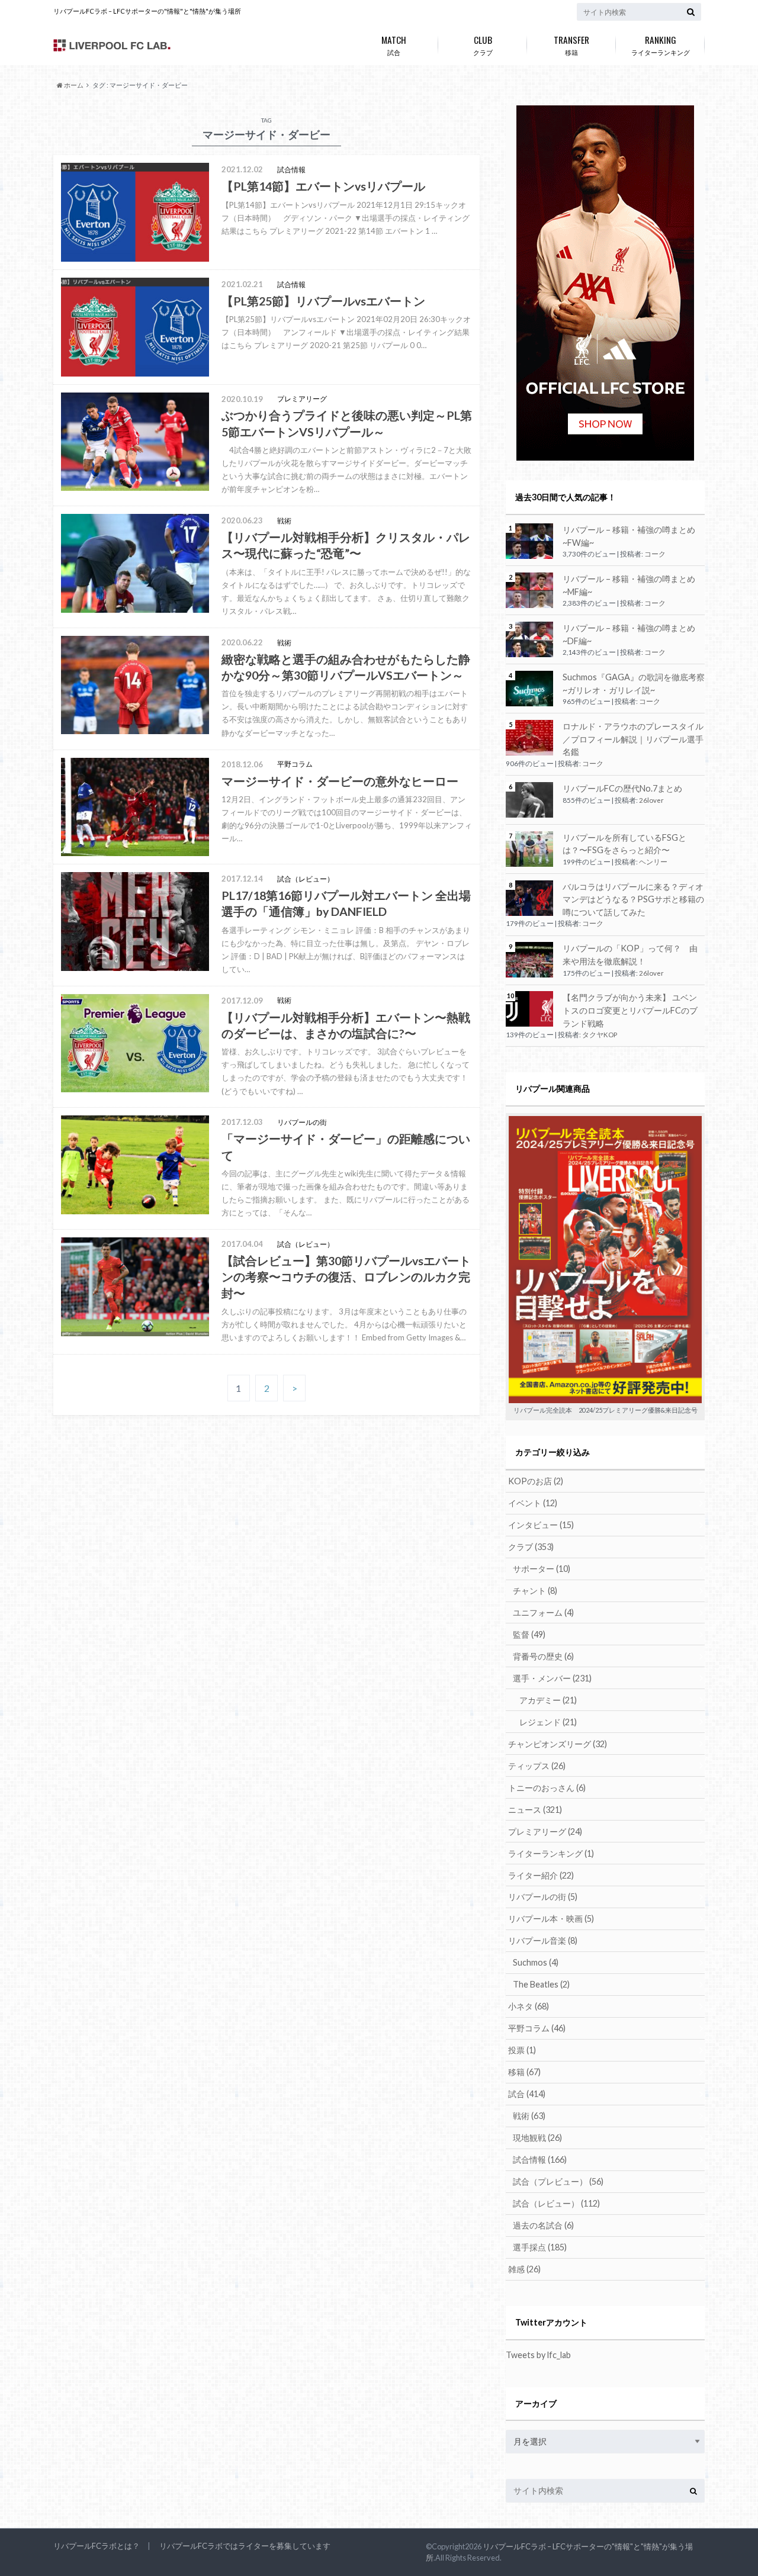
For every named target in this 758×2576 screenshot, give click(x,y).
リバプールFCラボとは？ (97, 2546)
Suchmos (536, 1962)
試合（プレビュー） (558, 2181)
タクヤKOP (600, 1035)
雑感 (524, 2269)
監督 (529, 1634)
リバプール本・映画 (551, 1919)
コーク (655, 554)
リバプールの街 (543, 1897)
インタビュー (541, 1525)
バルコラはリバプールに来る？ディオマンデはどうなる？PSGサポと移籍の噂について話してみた (633, 899)
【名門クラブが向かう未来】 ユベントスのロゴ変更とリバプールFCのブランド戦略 (630, 1010)
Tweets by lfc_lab (538, 2355)
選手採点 (540, 2247)
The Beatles (541, 1984)
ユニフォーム (543, 1612)
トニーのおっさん (547, 1788)
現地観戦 (537, 2138)
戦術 (529, 2116)
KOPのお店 (536, 1481)
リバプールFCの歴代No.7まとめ (622, 788)
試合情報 (540, 2159)
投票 (522, 2050)
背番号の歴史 (543, 1656)
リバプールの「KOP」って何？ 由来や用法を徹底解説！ (630, 955)
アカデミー (548, 1700)
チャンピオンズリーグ (558, 1744)
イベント (533, 1503)
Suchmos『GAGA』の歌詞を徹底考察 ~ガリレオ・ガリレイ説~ (634, 684)
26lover (651, 800)
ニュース (535, 1810)
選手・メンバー (552, 1678)
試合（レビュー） (556, 2203)
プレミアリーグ (545, 1831)
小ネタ (529, 2006)
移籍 (571, 44)
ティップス (537, 1766)
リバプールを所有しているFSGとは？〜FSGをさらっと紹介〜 (624, 844)
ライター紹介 (541, 1875)
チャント (535, 1591)
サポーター (542, 1569)
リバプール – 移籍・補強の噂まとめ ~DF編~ (629, 634)
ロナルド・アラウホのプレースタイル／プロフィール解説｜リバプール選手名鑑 (633, 739)
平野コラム (537, 2028)
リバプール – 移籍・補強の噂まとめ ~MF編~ (629, 585)
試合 (394, 44)
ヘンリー (653, 862)
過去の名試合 (543, 2225)
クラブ (483, 44)
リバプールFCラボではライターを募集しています (245, 2546)
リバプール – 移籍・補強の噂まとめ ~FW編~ (629, 536)
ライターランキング (661, 44)
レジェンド (548, 1722)
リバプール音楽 (543, 1940)
